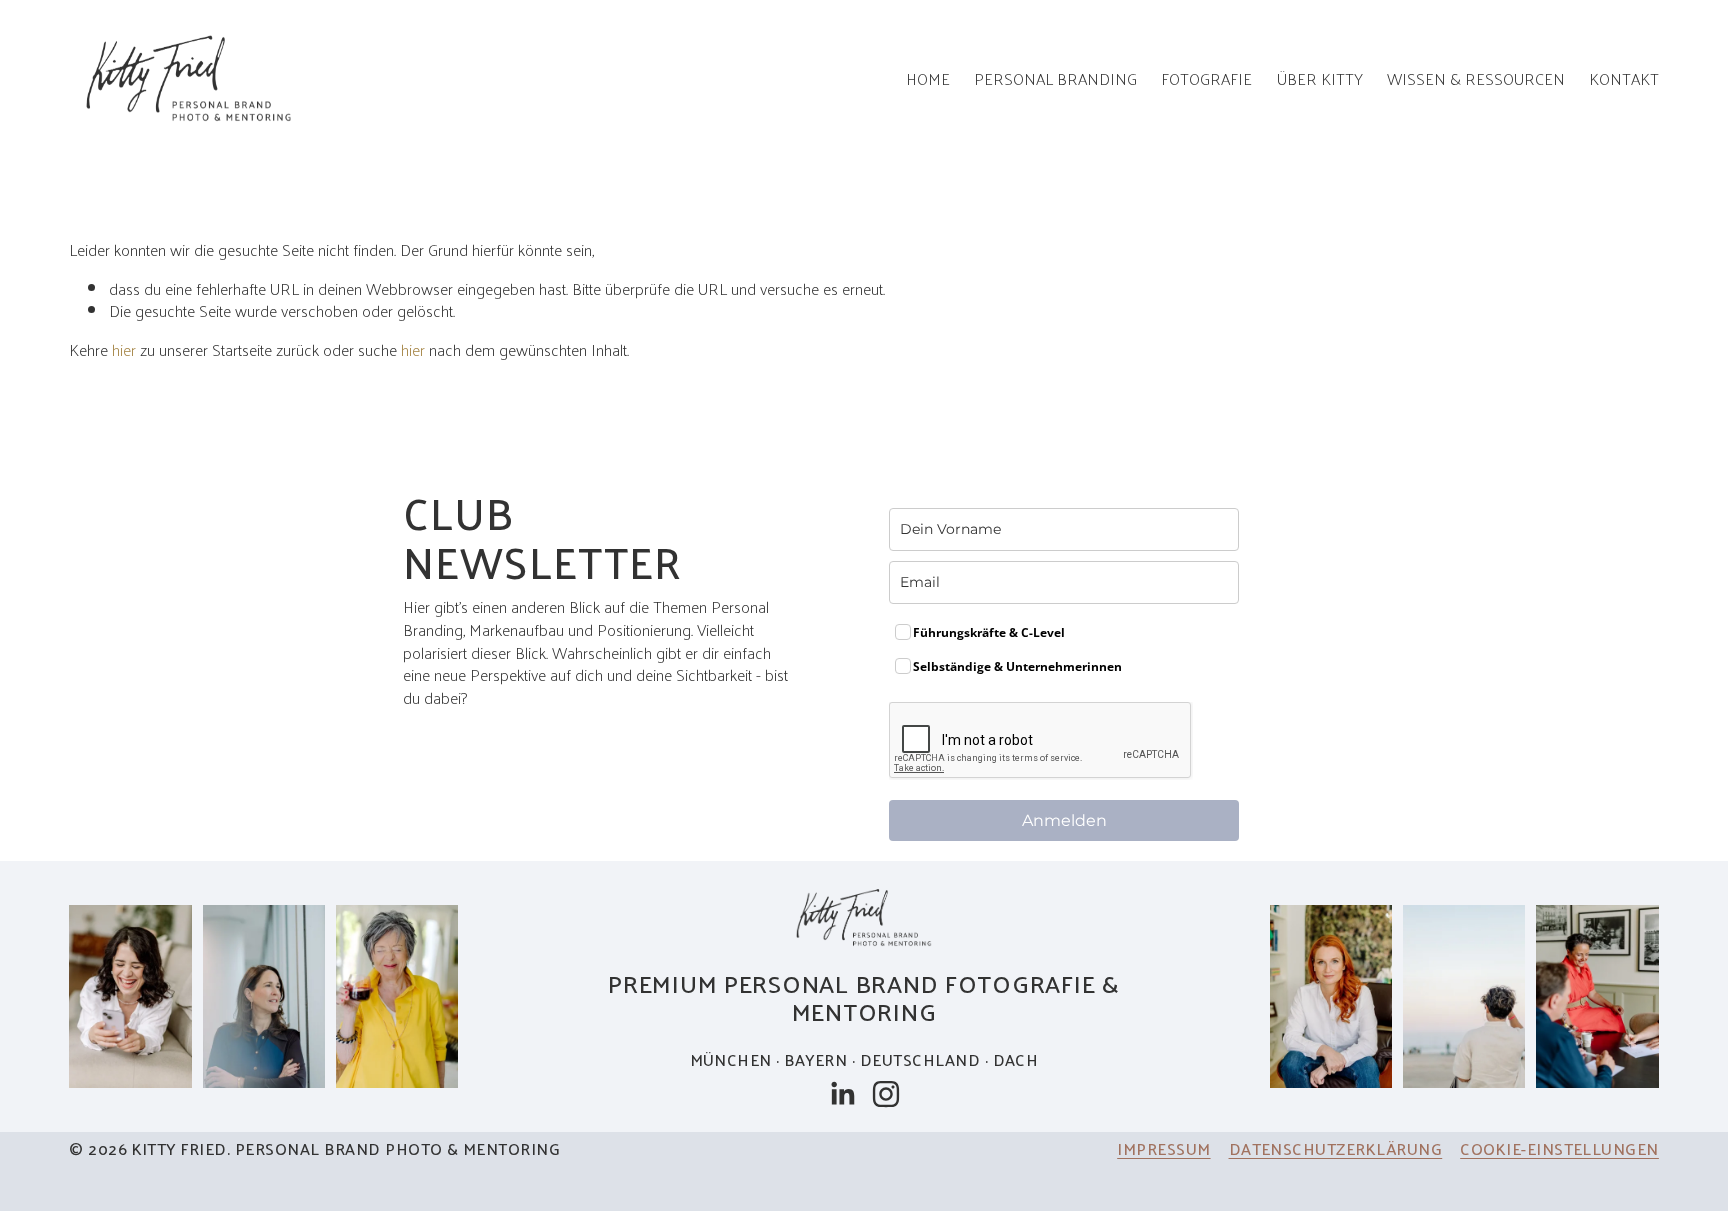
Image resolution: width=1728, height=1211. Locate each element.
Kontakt (1624, 78)
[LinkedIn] (842, 1094)
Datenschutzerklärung (1336, 1148)
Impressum (1163, 1148)
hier (124, 349)
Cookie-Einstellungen (1559, 1148)
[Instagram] (886, 1094)
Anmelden (1064, 820)
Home (928, 78)
